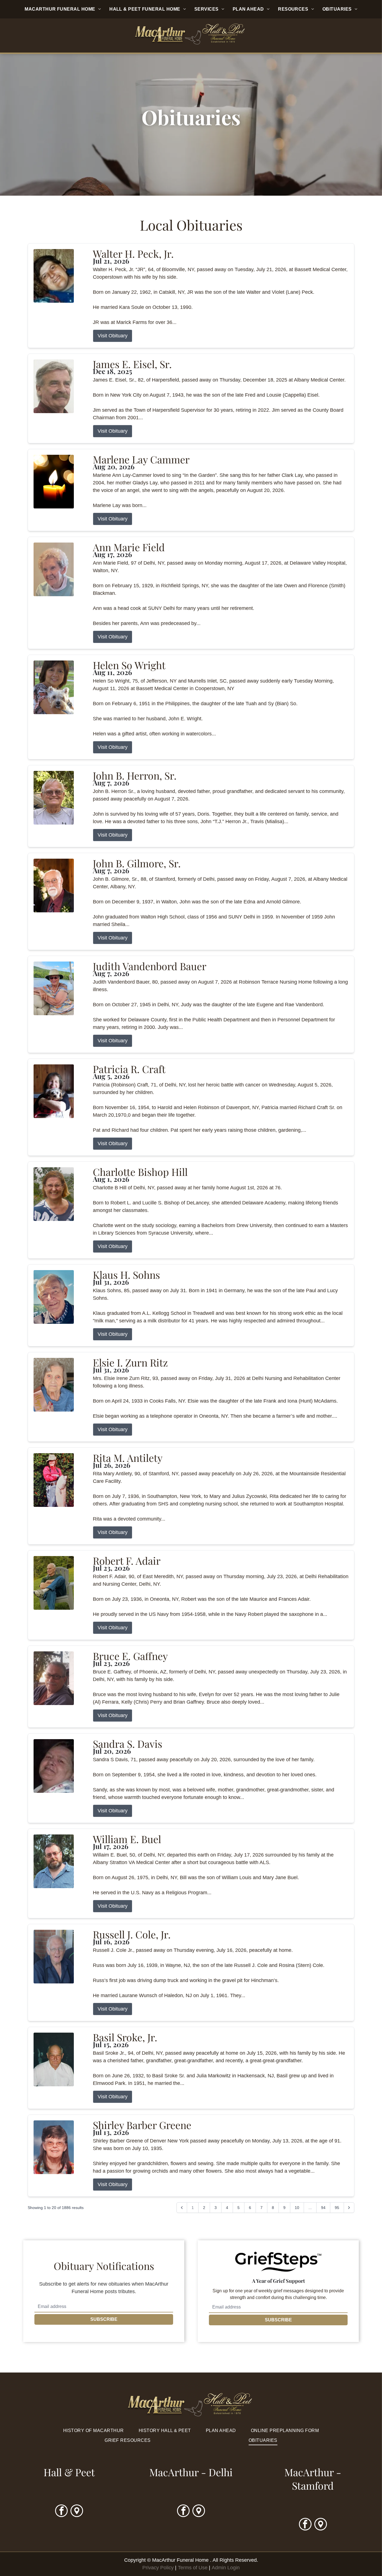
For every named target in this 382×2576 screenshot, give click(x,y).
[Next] (349, 2208)
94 (323, 2208)
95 (337, 2208)
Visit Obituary (113, 336)
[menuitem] (63, 9)
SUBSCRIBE (104, 2319)
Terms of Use (193, 2568)
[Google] (77, 2511)
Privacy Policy (158, 2568)
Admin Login (226, 2568)
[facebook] (61, 2511)
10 (297, 2208)
